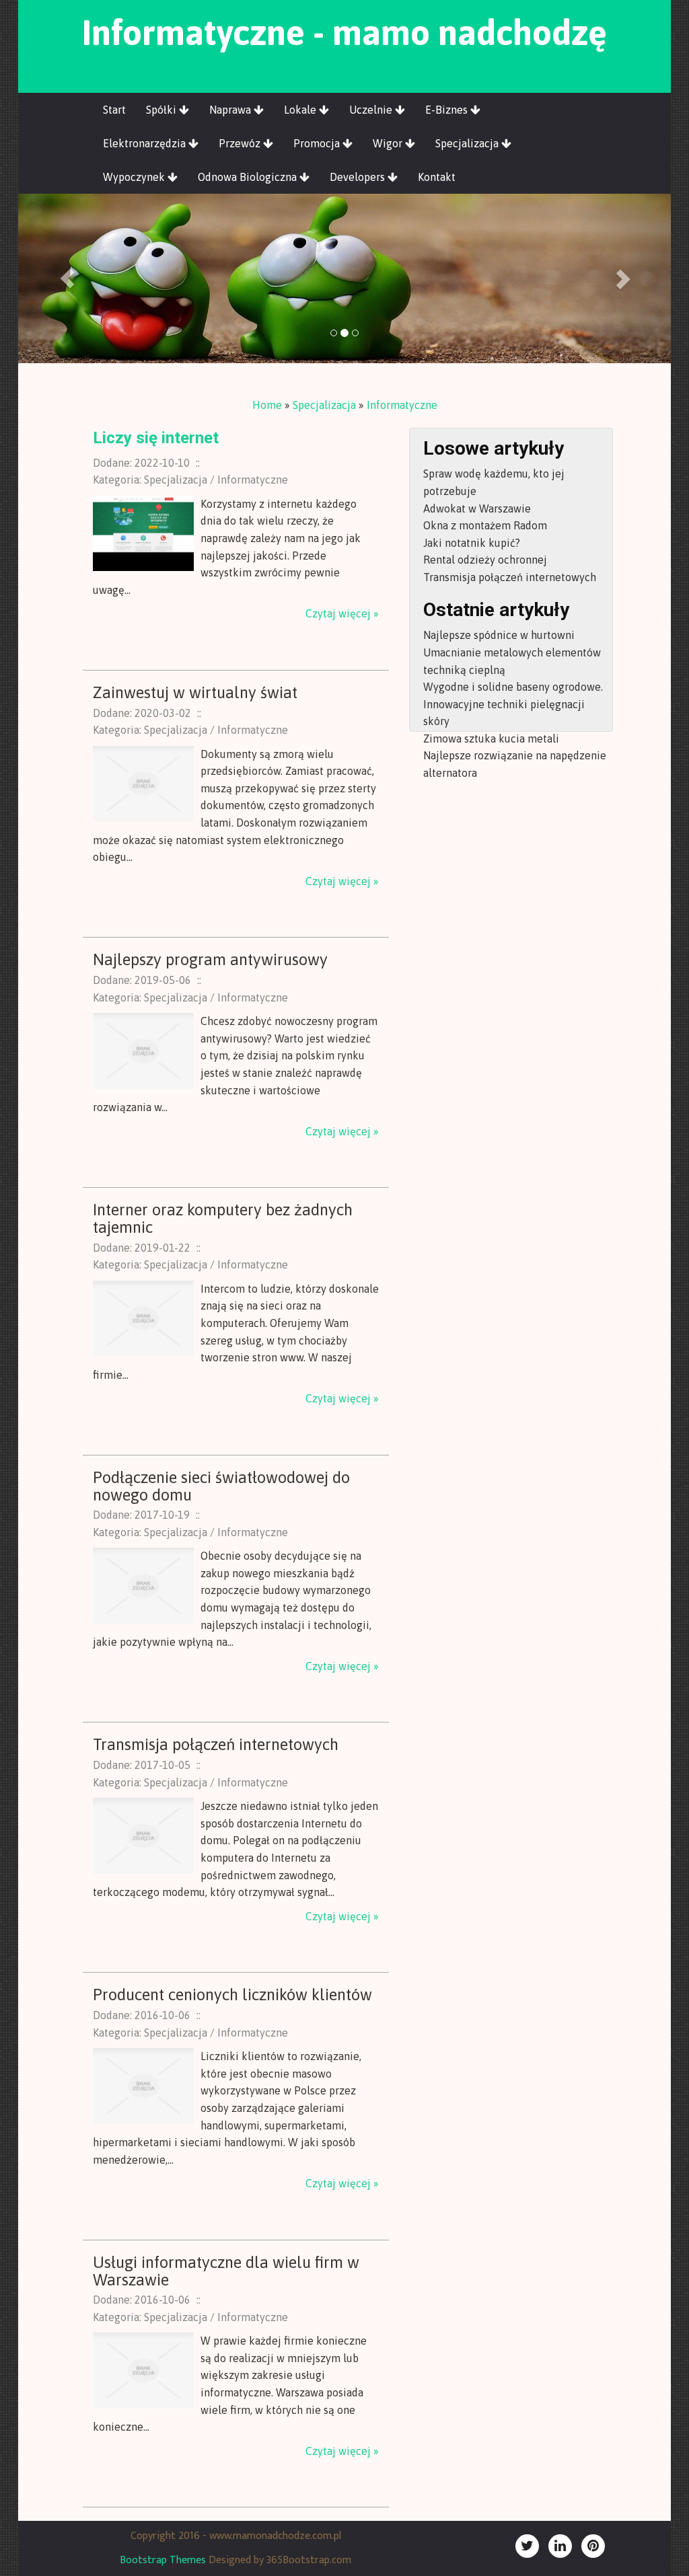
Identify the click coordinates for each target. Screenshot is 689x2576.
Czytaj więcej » (342, 613)
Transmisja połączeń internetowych (510, 577)
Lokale (301, 110)
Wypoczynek (135, 177)
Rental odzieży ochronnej (485, 560)
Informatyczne (402, 405)
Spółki (162, 110)
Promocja (318, 143)
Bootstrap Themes (163, 2560)
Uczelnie (372, 110)
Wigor (389, 143)
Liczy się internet (156, 438)
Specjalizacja (468, 143)
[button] (67, 278)
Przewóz (241, 143)
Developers (359, 177)
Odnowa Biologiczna (249, 177)
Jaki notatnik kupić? (472, 543)
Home (267, 405)
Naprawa (231, 110)
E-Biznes (448, 110)
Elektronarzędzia (146, 143)
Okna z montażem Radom (485, 525)
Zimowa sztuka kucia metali (491, 738)
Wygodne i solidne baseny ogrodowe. (513, 687)
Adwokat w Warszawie (477, 508)
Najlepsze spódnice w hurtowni (499, 635)
